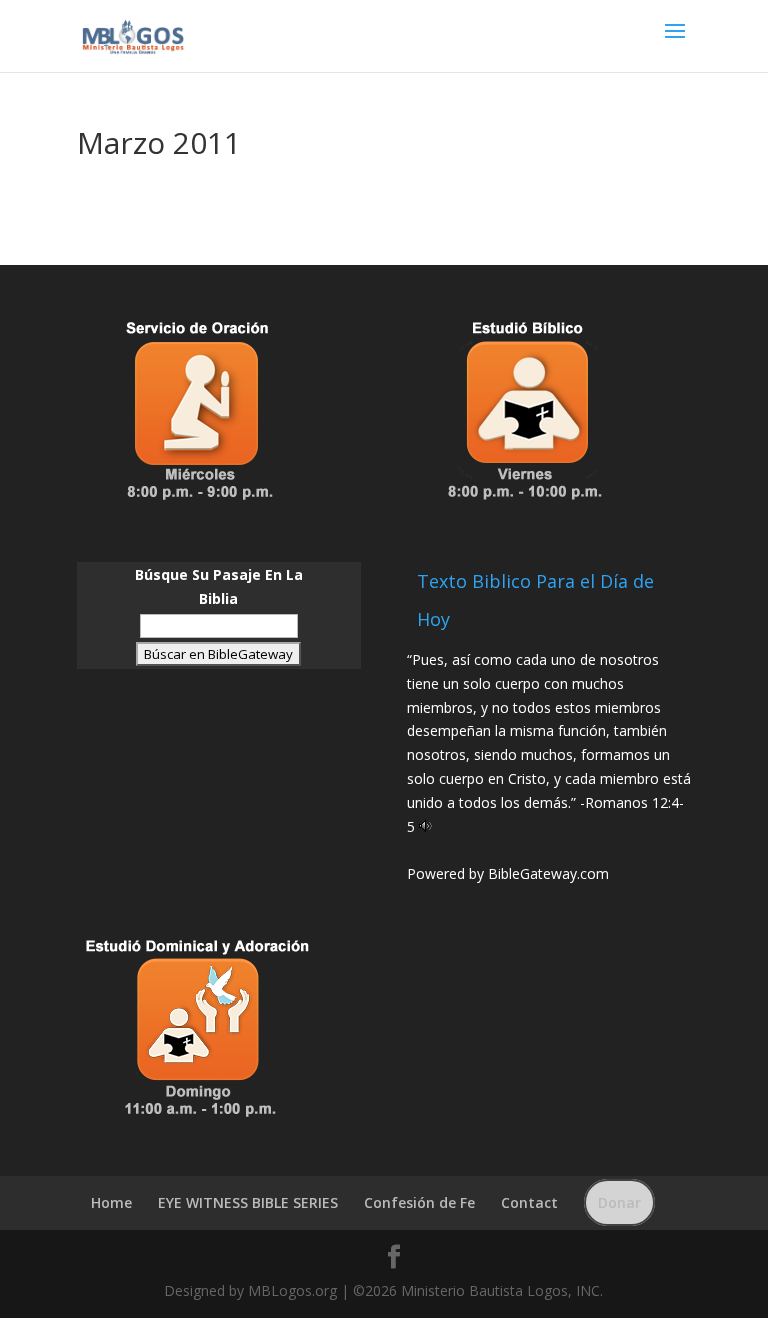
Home (111, 1202)
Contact (529, 1202)
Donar (619, 1202)
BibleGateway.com (548, 873)
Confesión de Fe (419, 1202)
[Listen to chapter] (425, 826)
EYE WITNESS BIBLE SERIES (248, 1202)
